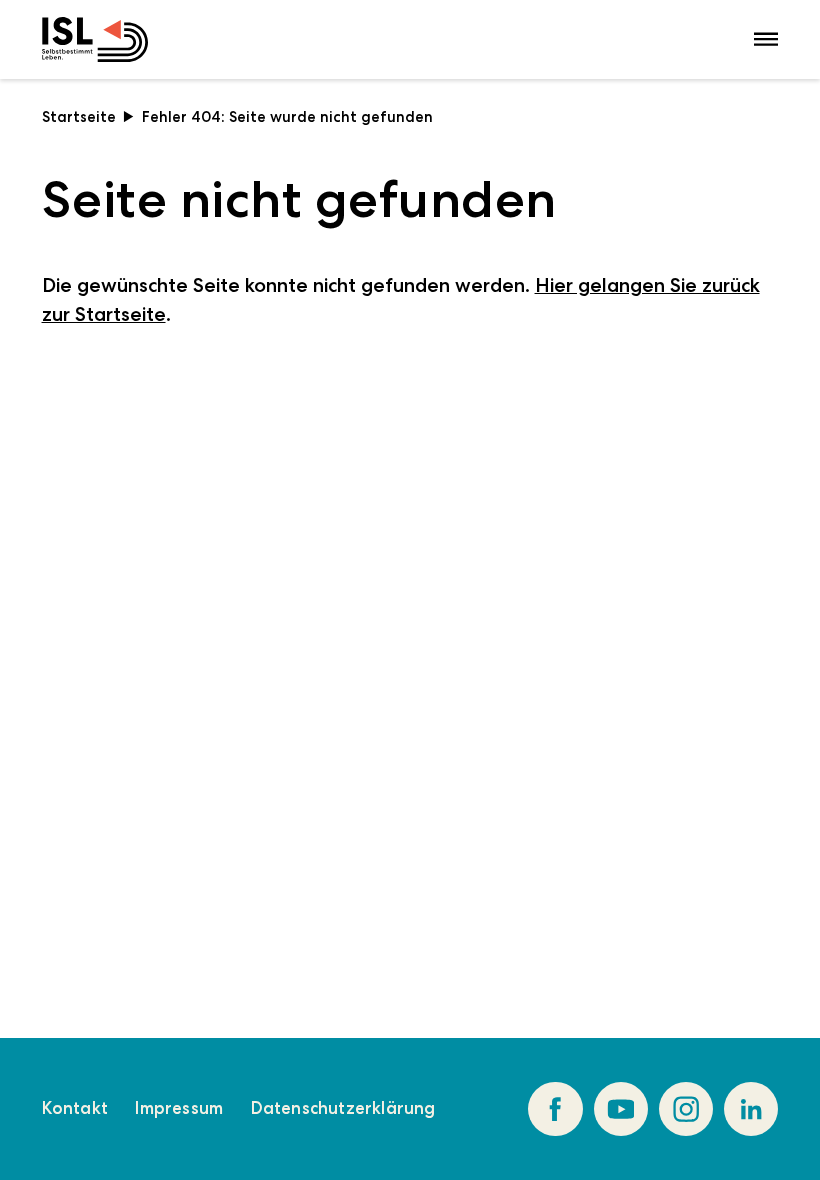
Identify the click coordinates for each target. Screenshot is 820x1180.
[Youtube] (621, 1109)
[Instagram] (686, 1109)
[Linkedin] (751, 1109)
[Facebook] (555, 1109)
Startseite (79, 117)
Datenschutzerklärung (343, 1108)
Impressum (179, 1108)
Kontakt (75, 1108)
